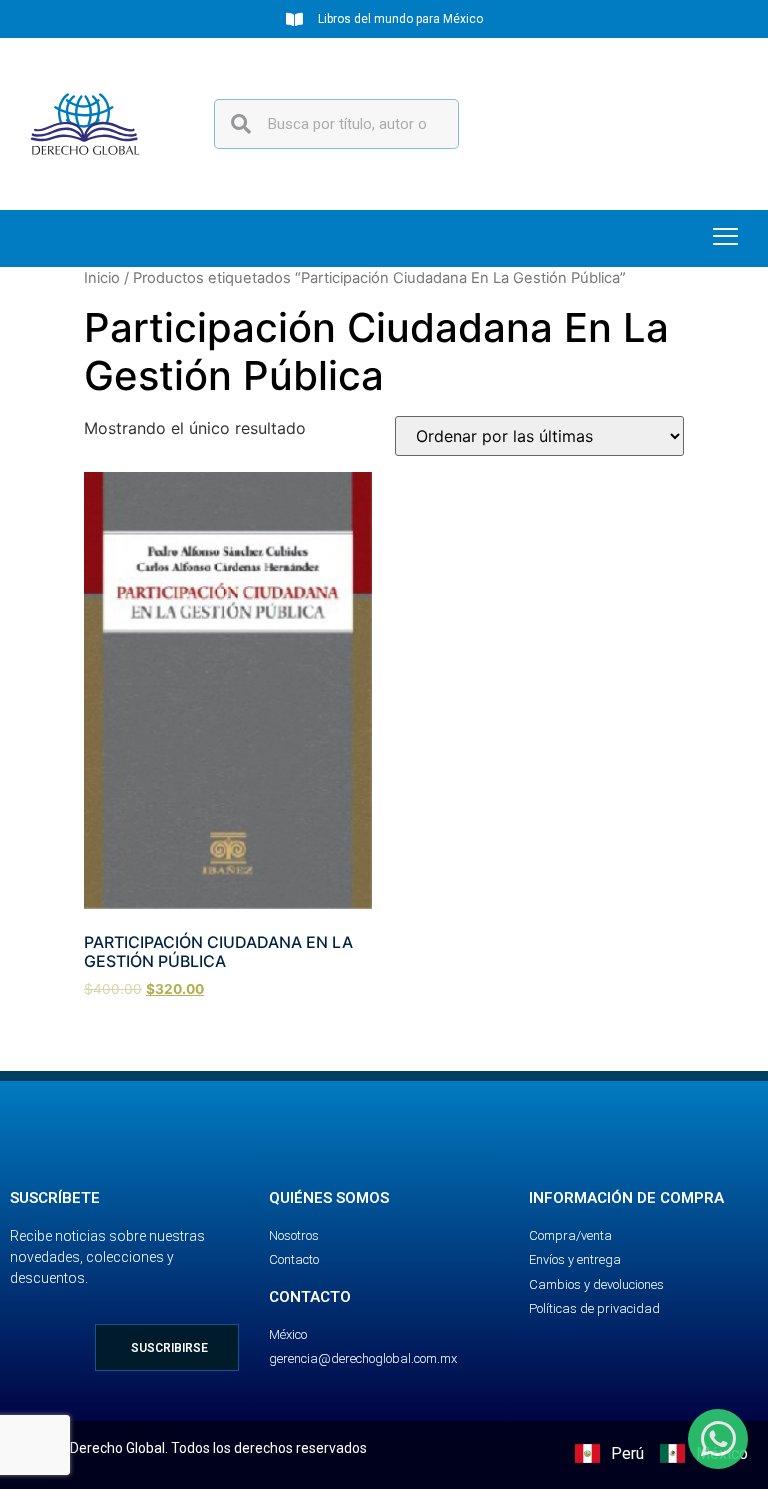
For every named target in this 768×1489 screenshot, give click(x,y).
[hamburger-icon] (725, 238)
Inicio (102, 278)
